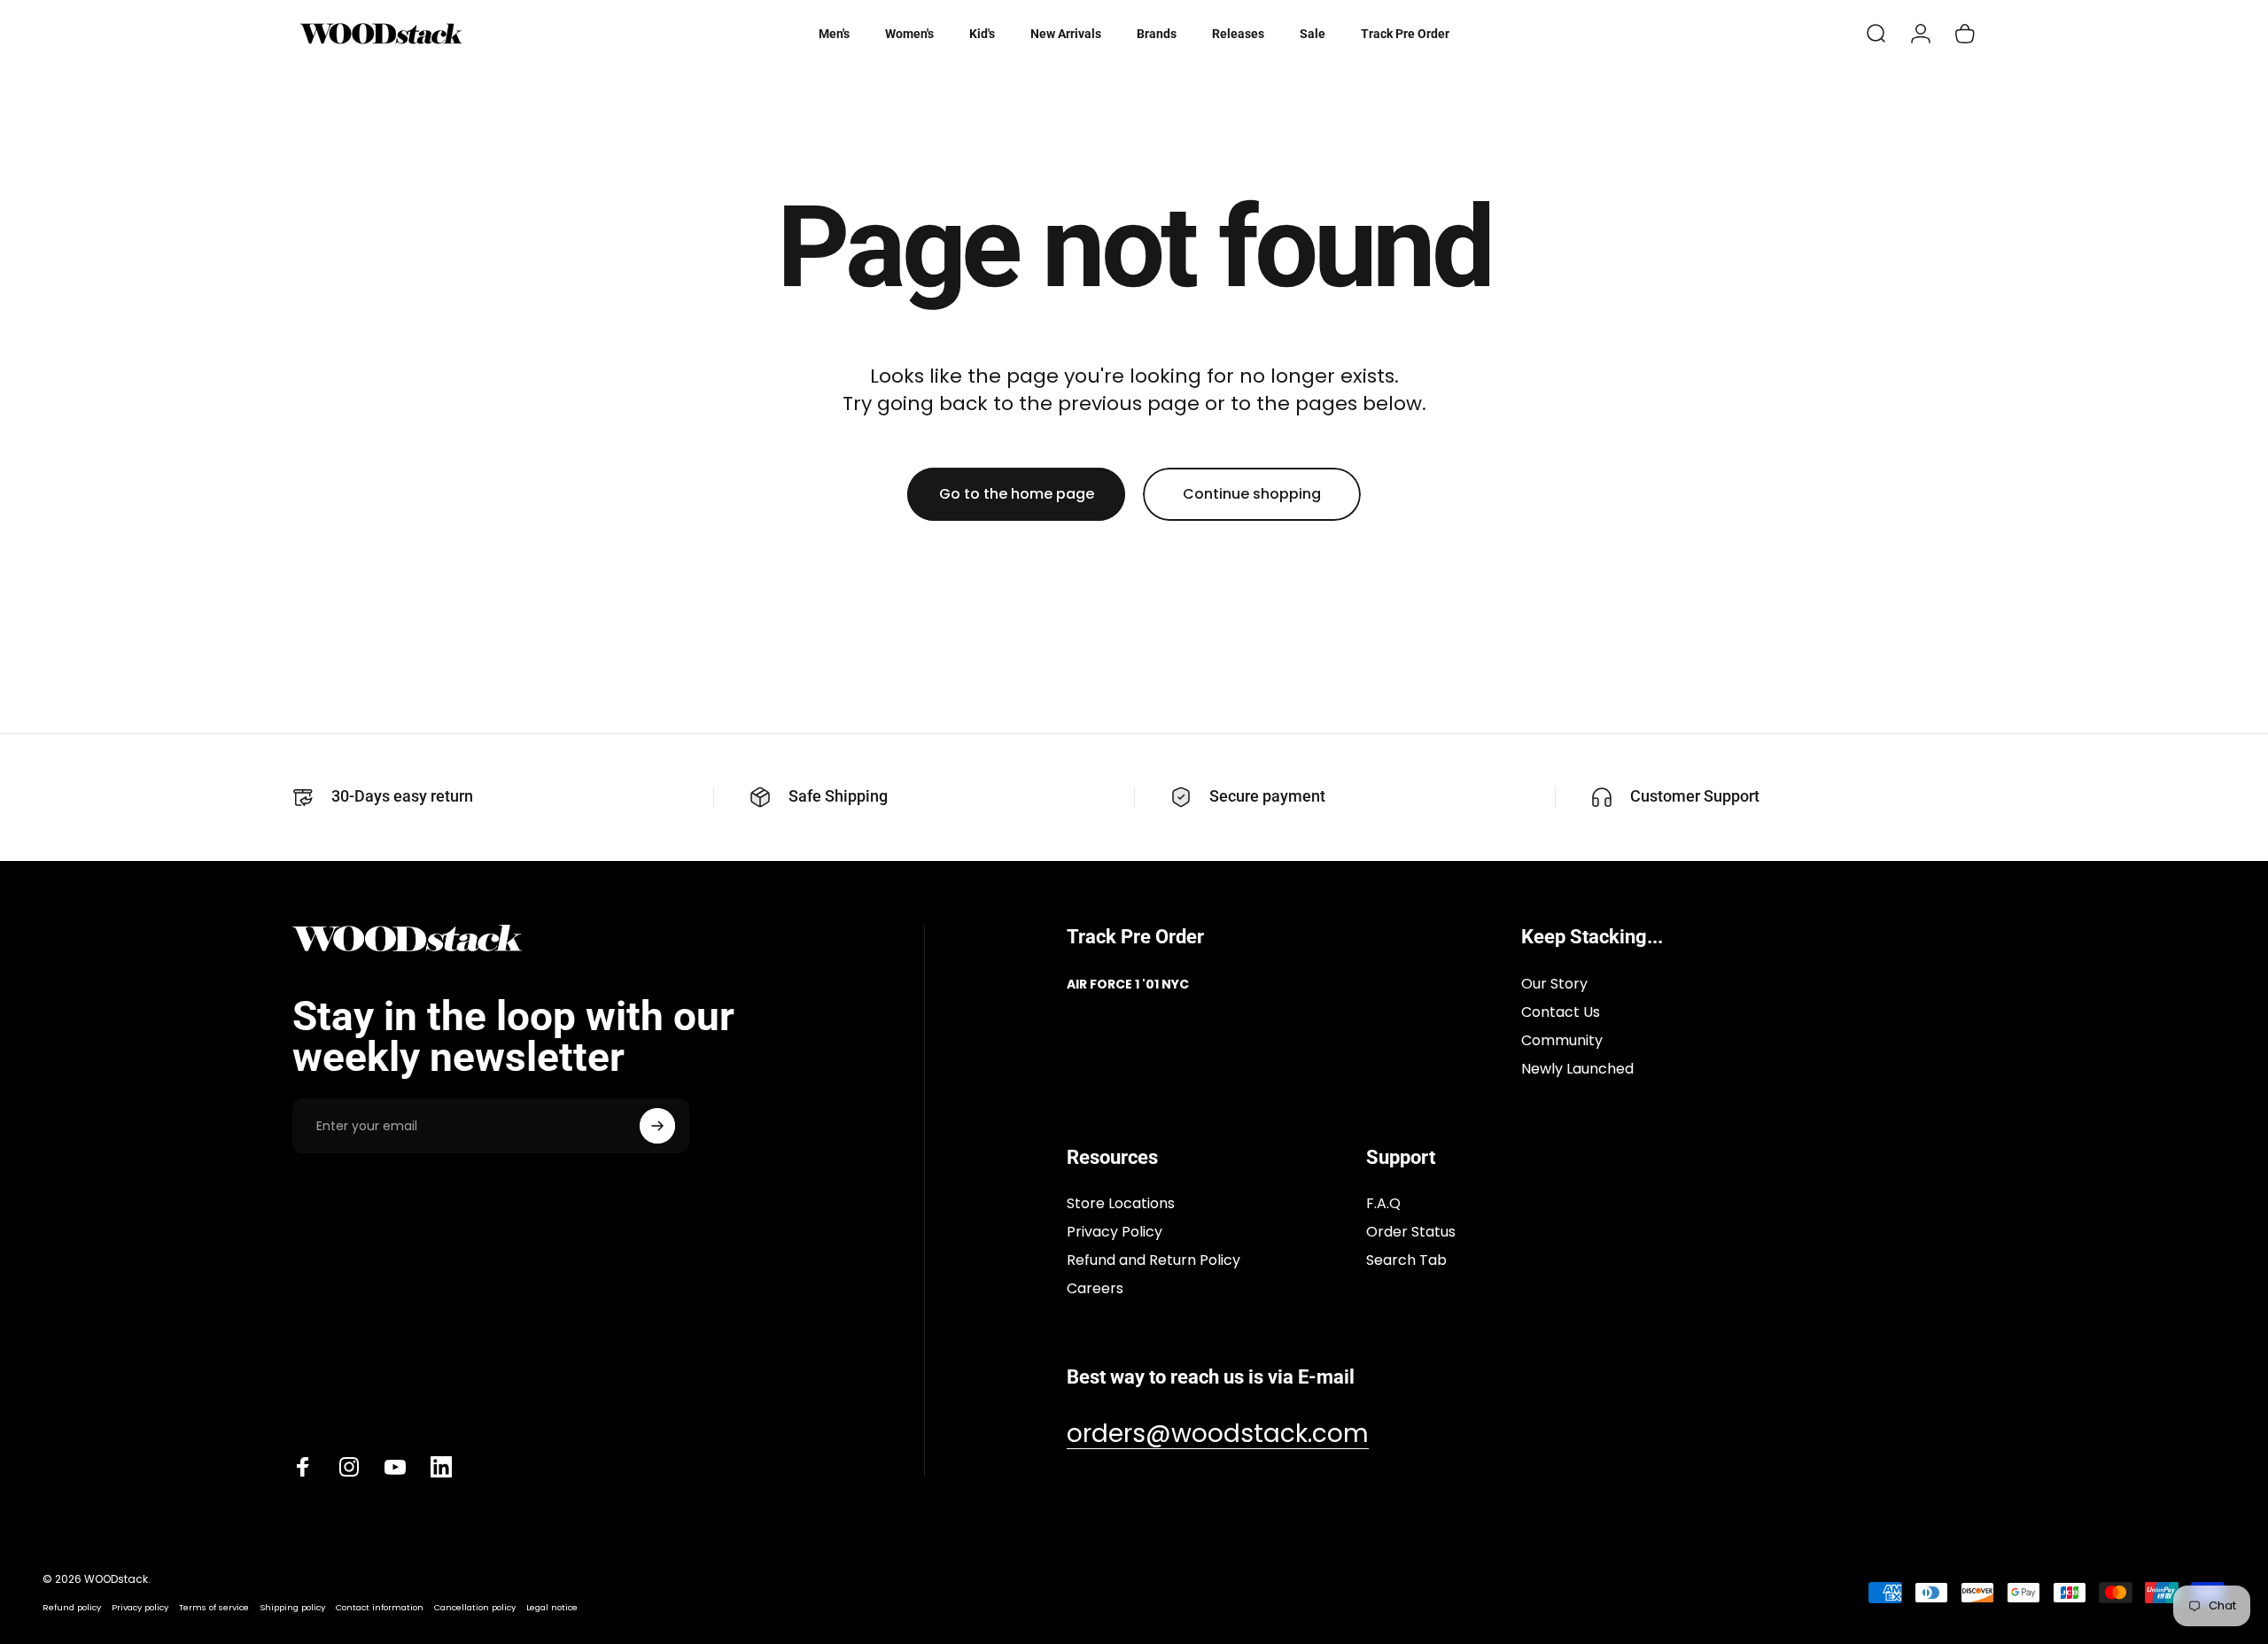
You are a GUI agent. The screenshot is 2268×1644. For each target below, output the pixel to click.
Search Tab (1406, 1260)
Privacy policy (140, 1607)
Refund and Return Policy (1153, 1260)
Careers (1095, 1289)
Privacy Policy (1115, 1232)
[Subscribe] (657, 1126)
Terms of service (214, 1607)
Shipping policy (292, 1607)
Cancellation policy (475, 1607)
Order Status (1411, 1232)
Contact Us (1561, 1012)
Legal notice (552, 1607)
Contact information (380, 1607)
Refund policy (72, 1607)
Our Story (1554, 984)
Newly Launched (1577, 1069)
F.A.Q (1383, 1204)
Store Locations (1121, 1204)
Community (1562, 1041)
